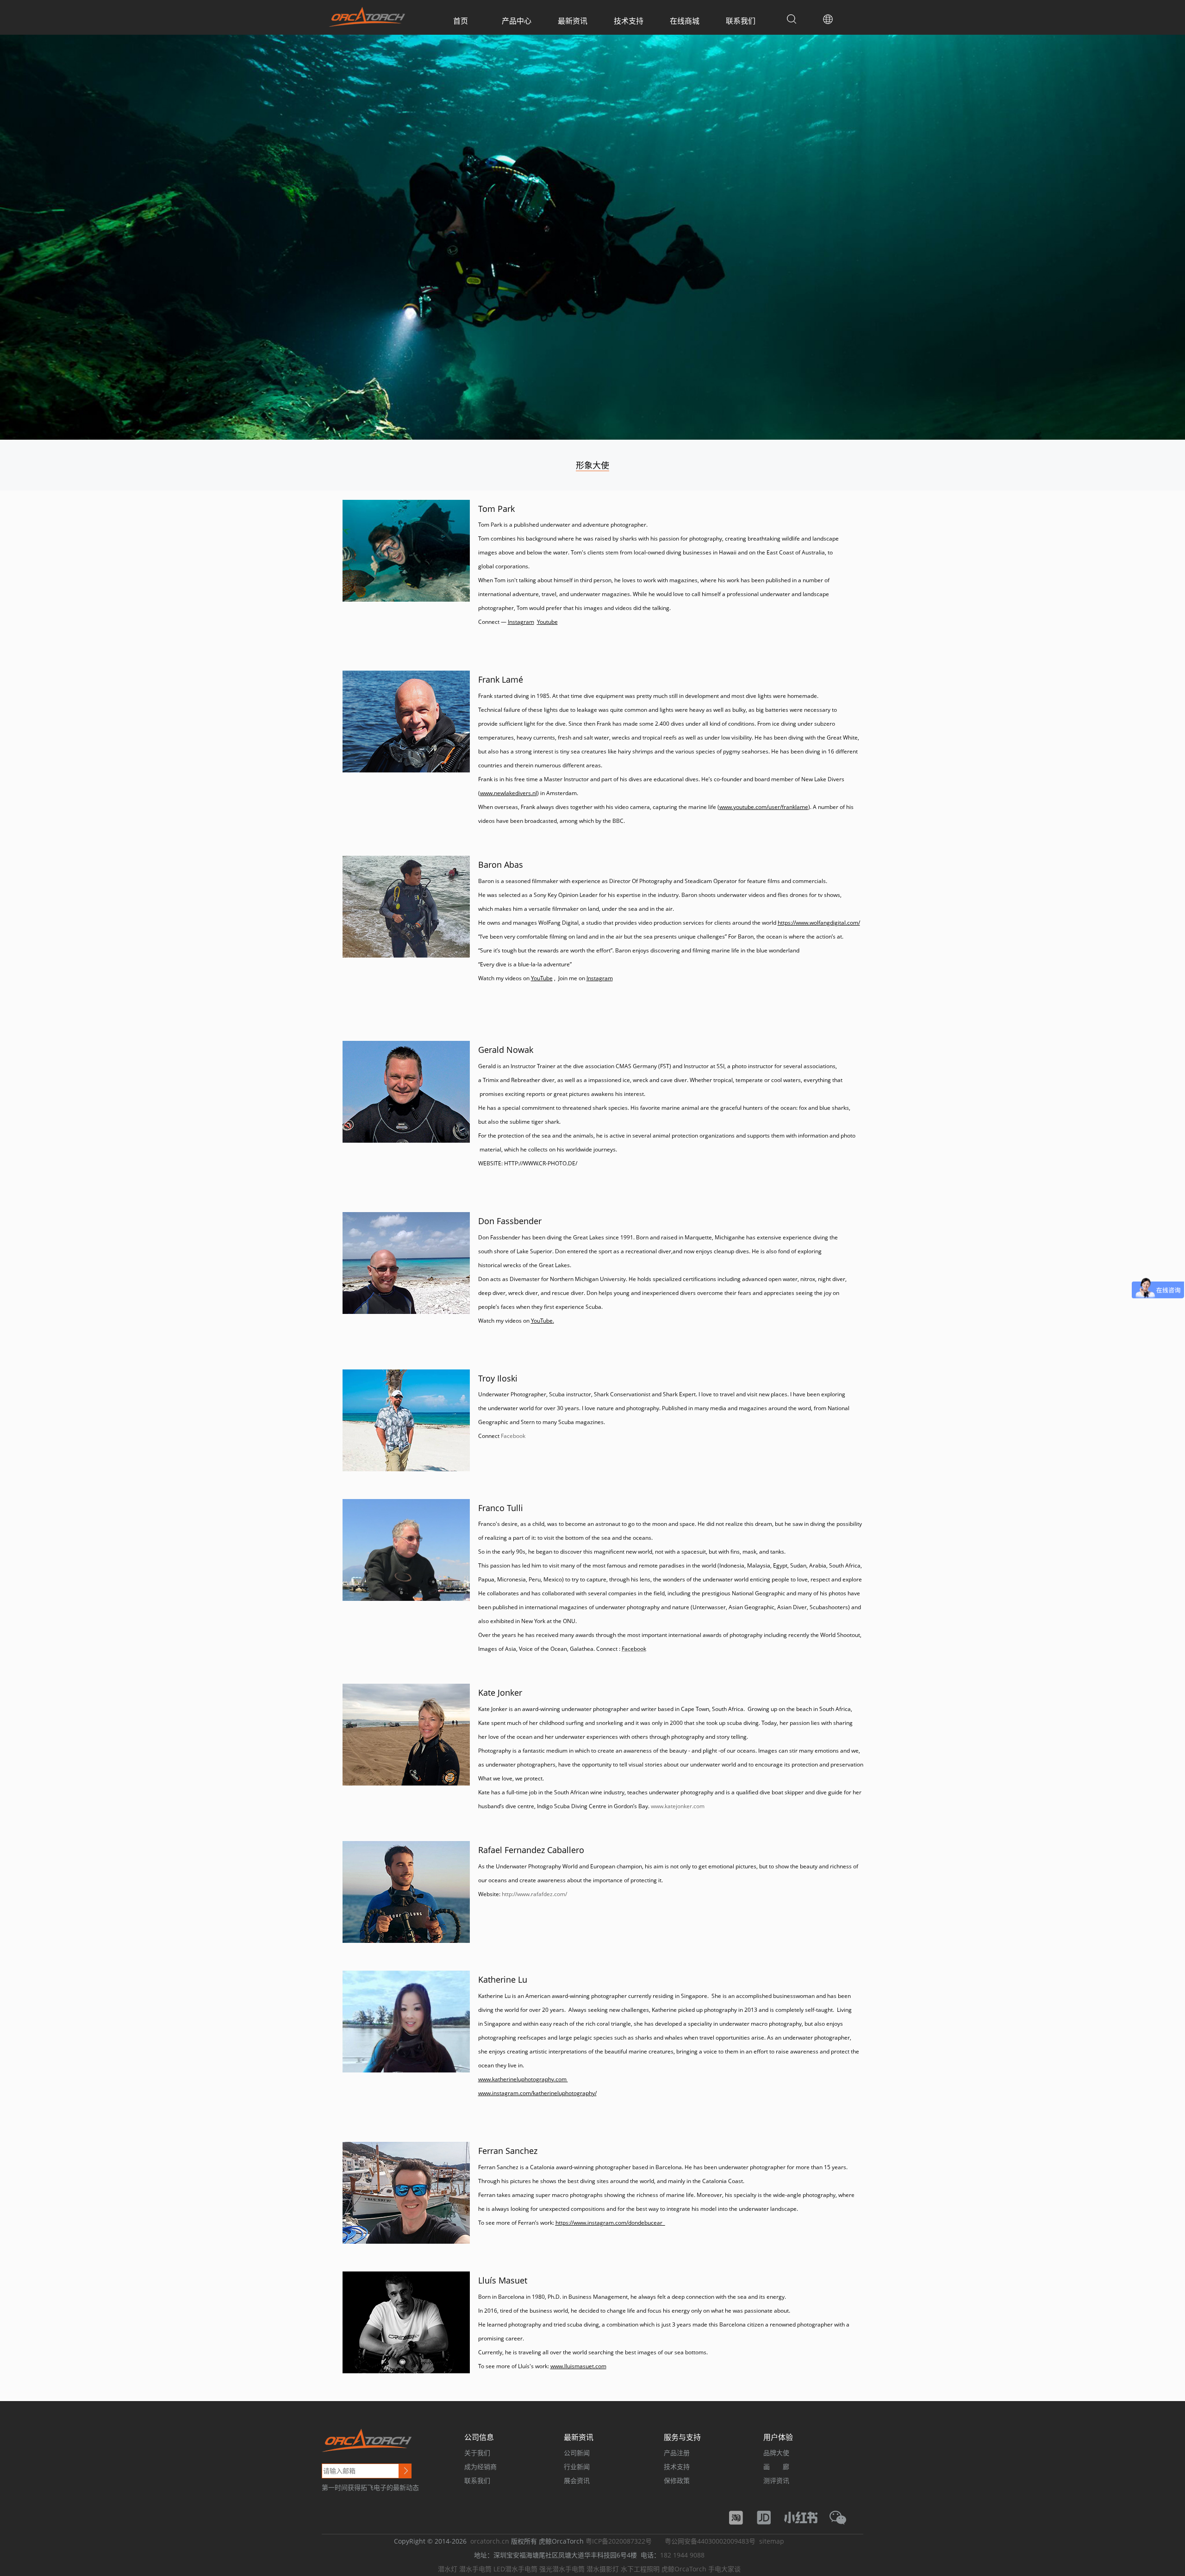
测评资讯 (776, 2480)
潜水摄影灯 (603, 2569)
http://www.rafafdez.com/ (534, 1894)
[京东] (768, 2517)
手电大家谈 (724, 2569)
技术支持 (629, 21)
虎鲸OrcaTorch (684, 2569)
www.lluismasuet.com (578, 2366)
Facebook (513, 1436)
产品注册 (677, 2453)
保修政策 (677, 2480)
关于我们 (477, 2453)
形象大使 (592, 465)
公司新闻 (577, 2453)
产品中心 (517, 21)
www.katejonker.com (678, 1806)
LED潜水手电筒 (515, 2569)
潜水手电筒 (475, 2569)
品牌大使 (776, 2453)
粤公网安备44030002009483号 (710, 2541)
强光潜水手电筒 (562, 2569)
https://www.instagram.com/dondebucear (610, 2223)
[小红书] (805, 2517)
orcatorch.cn (490, 2541)
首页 (461, 21)
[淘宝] (741, 2517)
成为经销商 (480, 2467)
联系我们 (741, 21)
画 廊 (776, 2467)
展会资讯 (577, 2480)
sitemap (772, 2541)
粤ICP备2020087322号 (619, 2541)
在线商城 (685, 21)
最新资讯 (573, 21)
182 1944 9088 (682, 2555)
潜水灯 (448, 2569)
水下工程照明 (640, 2569)
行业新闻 (577, 2467)
